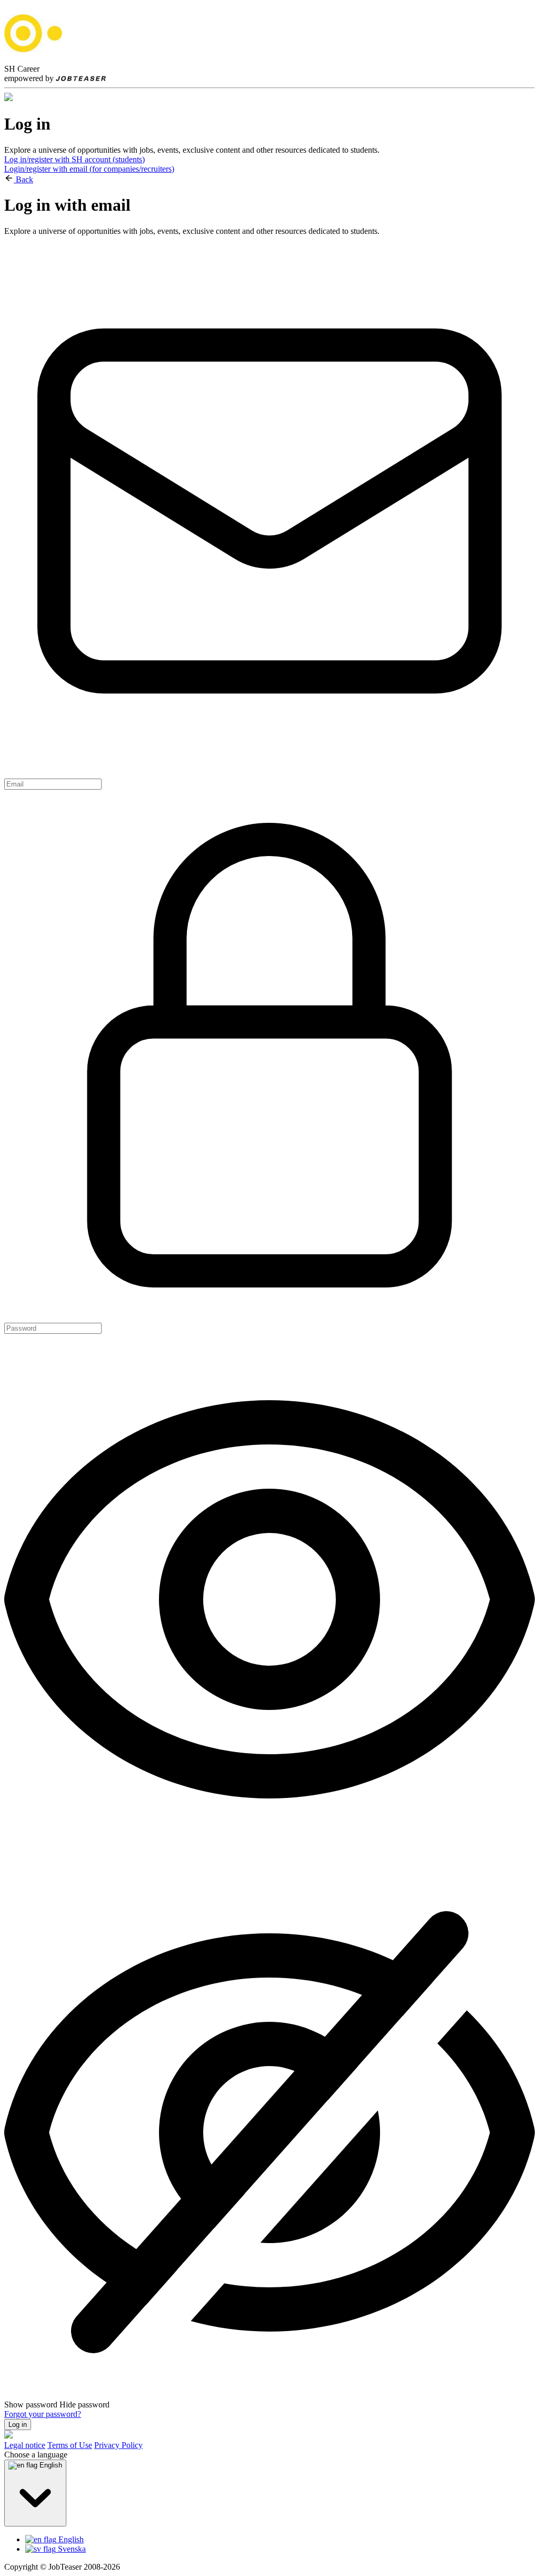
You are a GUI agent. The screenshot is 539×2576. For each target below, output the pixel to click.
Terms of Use (70, 2445)
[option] (280, 2540)
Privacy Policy (118, 2445)
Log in (18, 2425)
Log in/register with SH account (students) (74, 159)
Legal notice (25, 2445)
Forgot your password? (43, 2414)
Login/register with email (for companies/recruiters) (89, 169)
